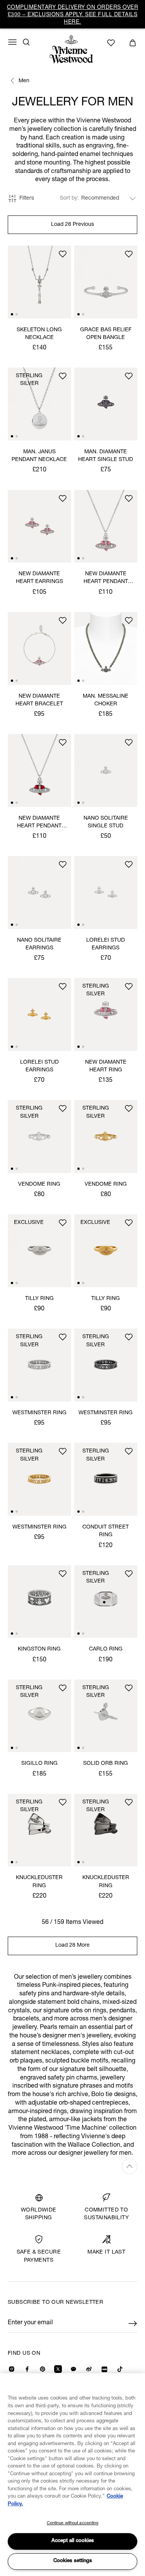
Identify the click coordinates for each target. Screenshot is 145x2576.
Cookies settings (73, 2561)
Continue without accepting (73, 2523)
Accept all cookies (73, 2541)
